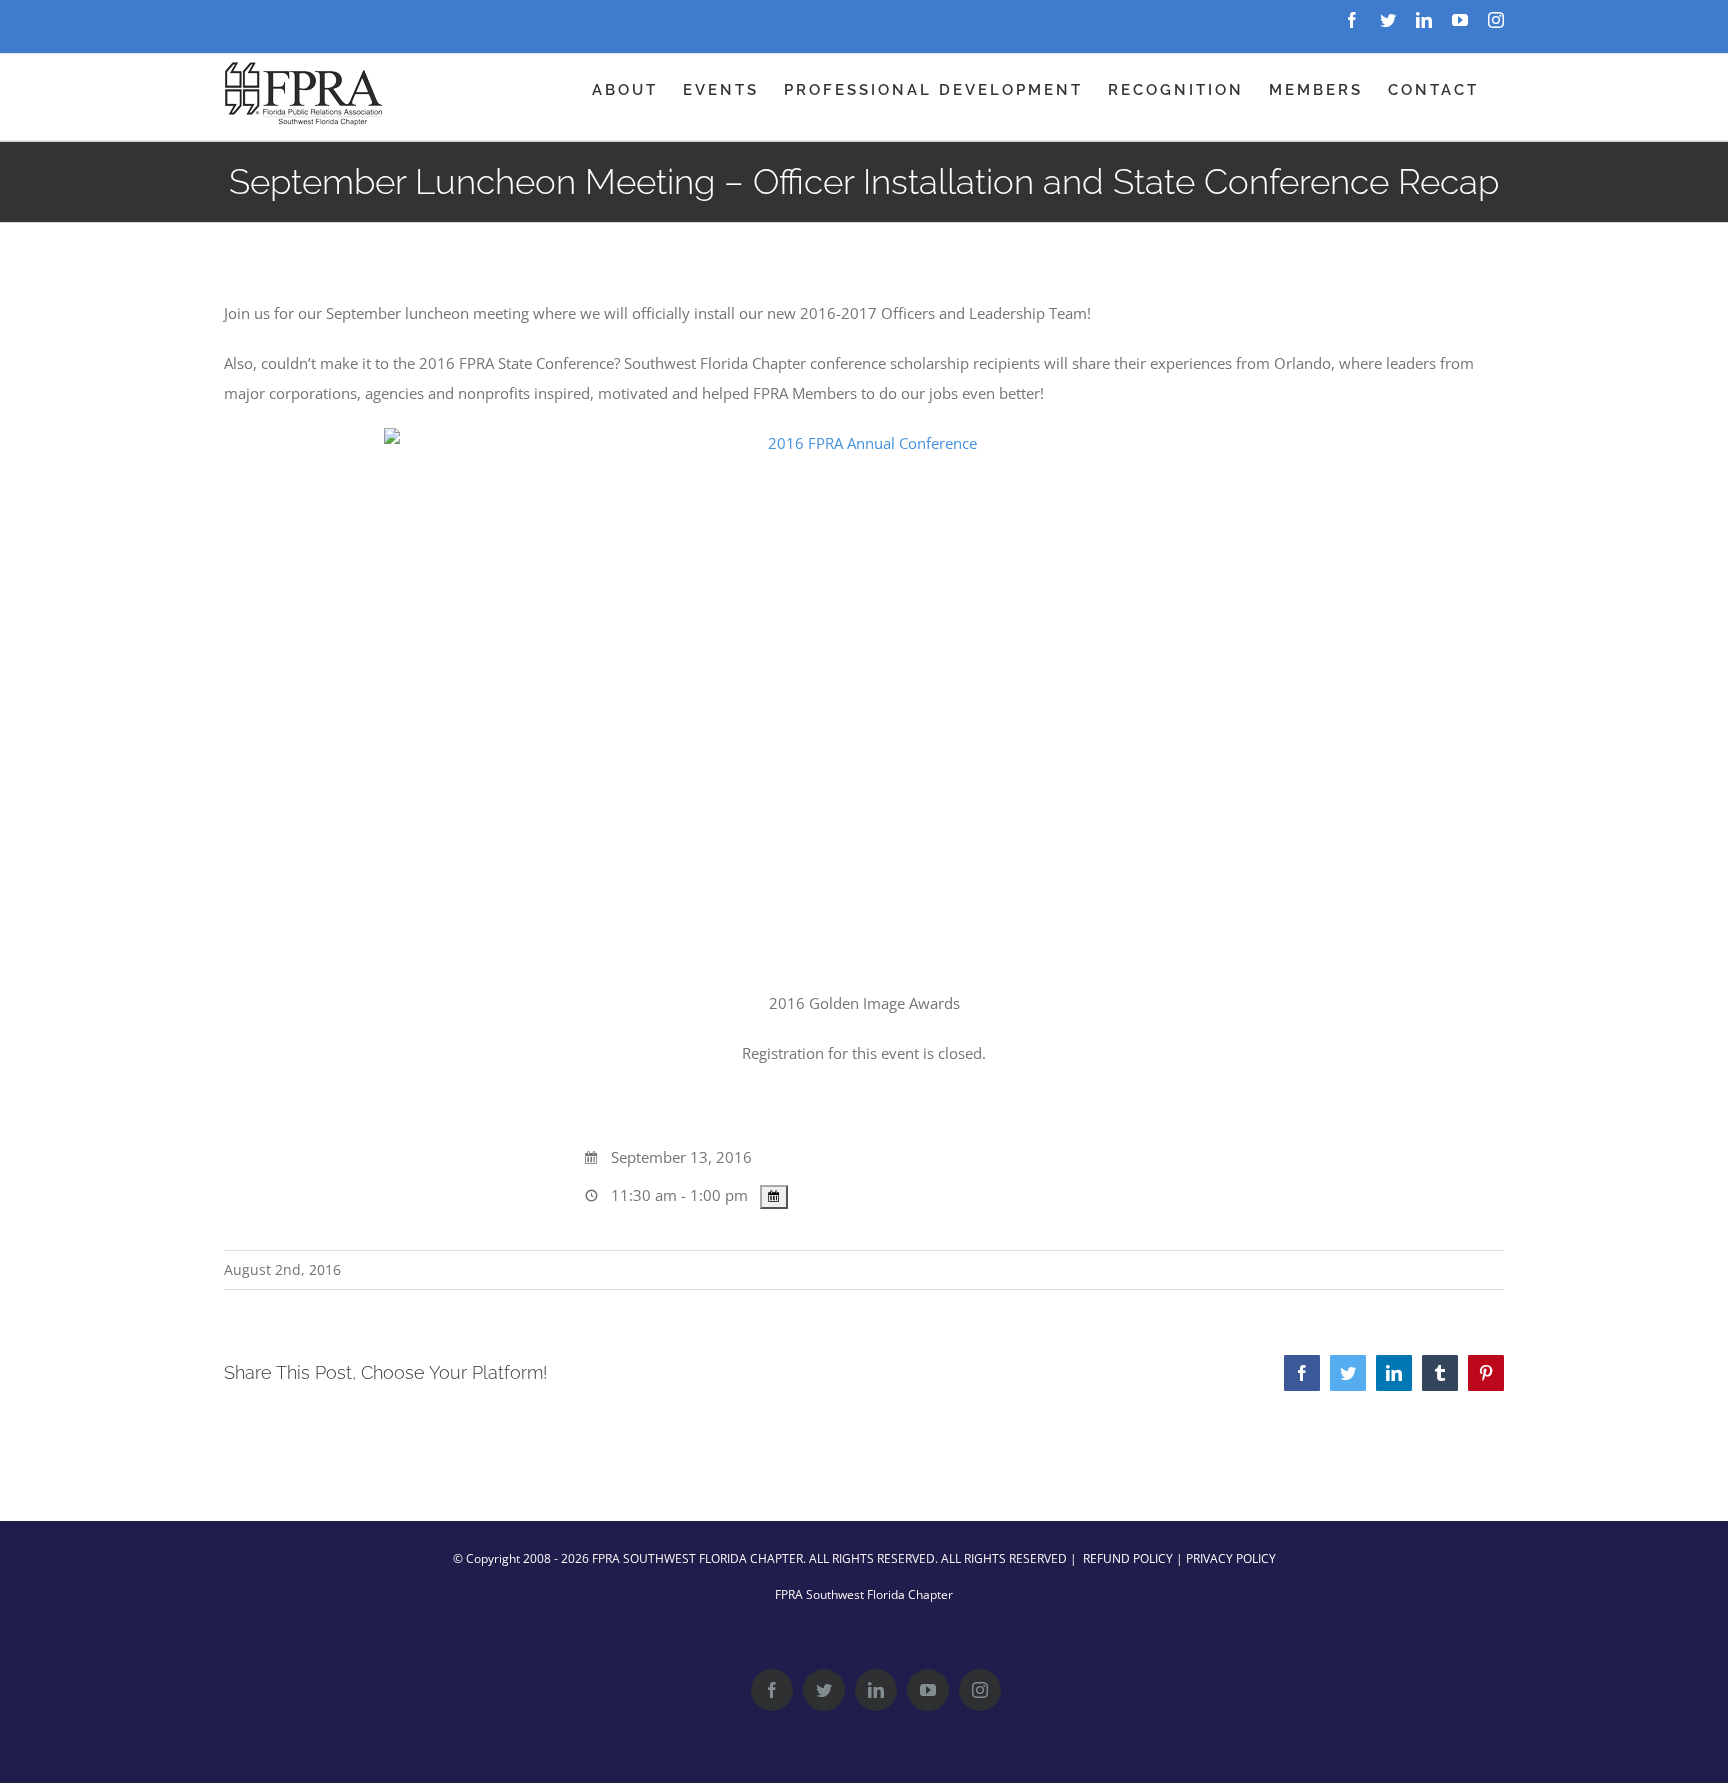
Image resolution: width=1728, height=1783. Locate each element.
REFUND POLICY (1128, 1558)
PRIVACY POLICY (1231, 1558)
